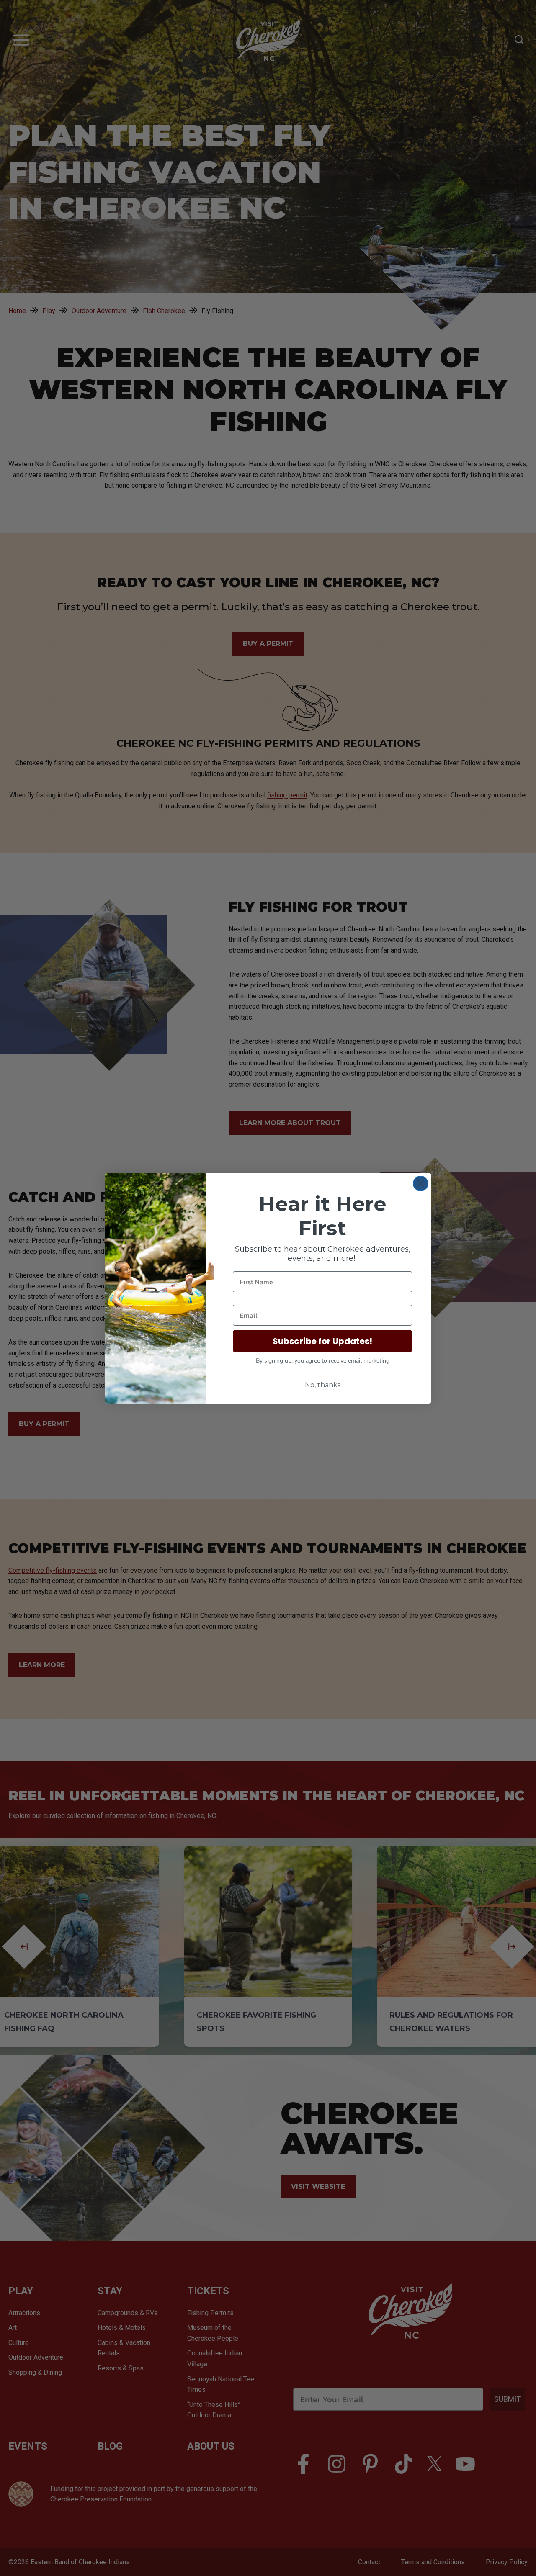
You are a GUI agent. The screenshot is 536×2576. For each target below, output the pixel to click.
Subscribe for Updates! (322, 1341)
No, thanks (323, 1385)
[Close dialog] (421, 1184)
